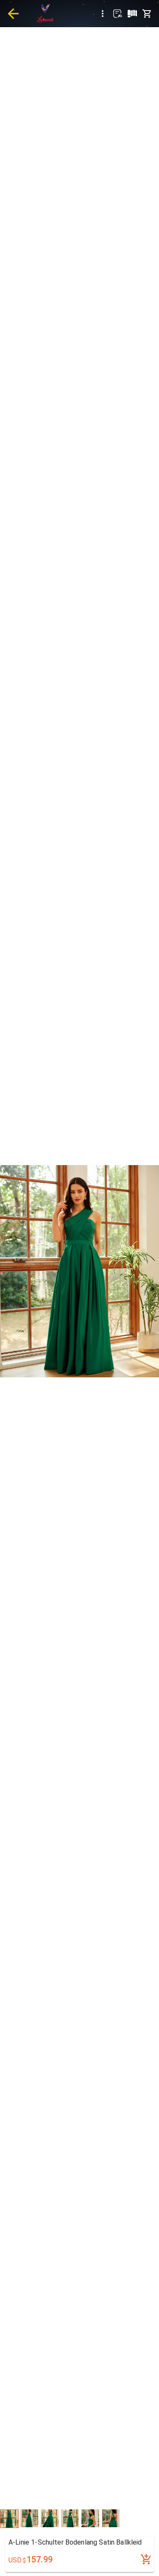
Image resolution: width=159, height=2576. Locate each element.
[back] (13, 14)
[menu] (103, 14)
